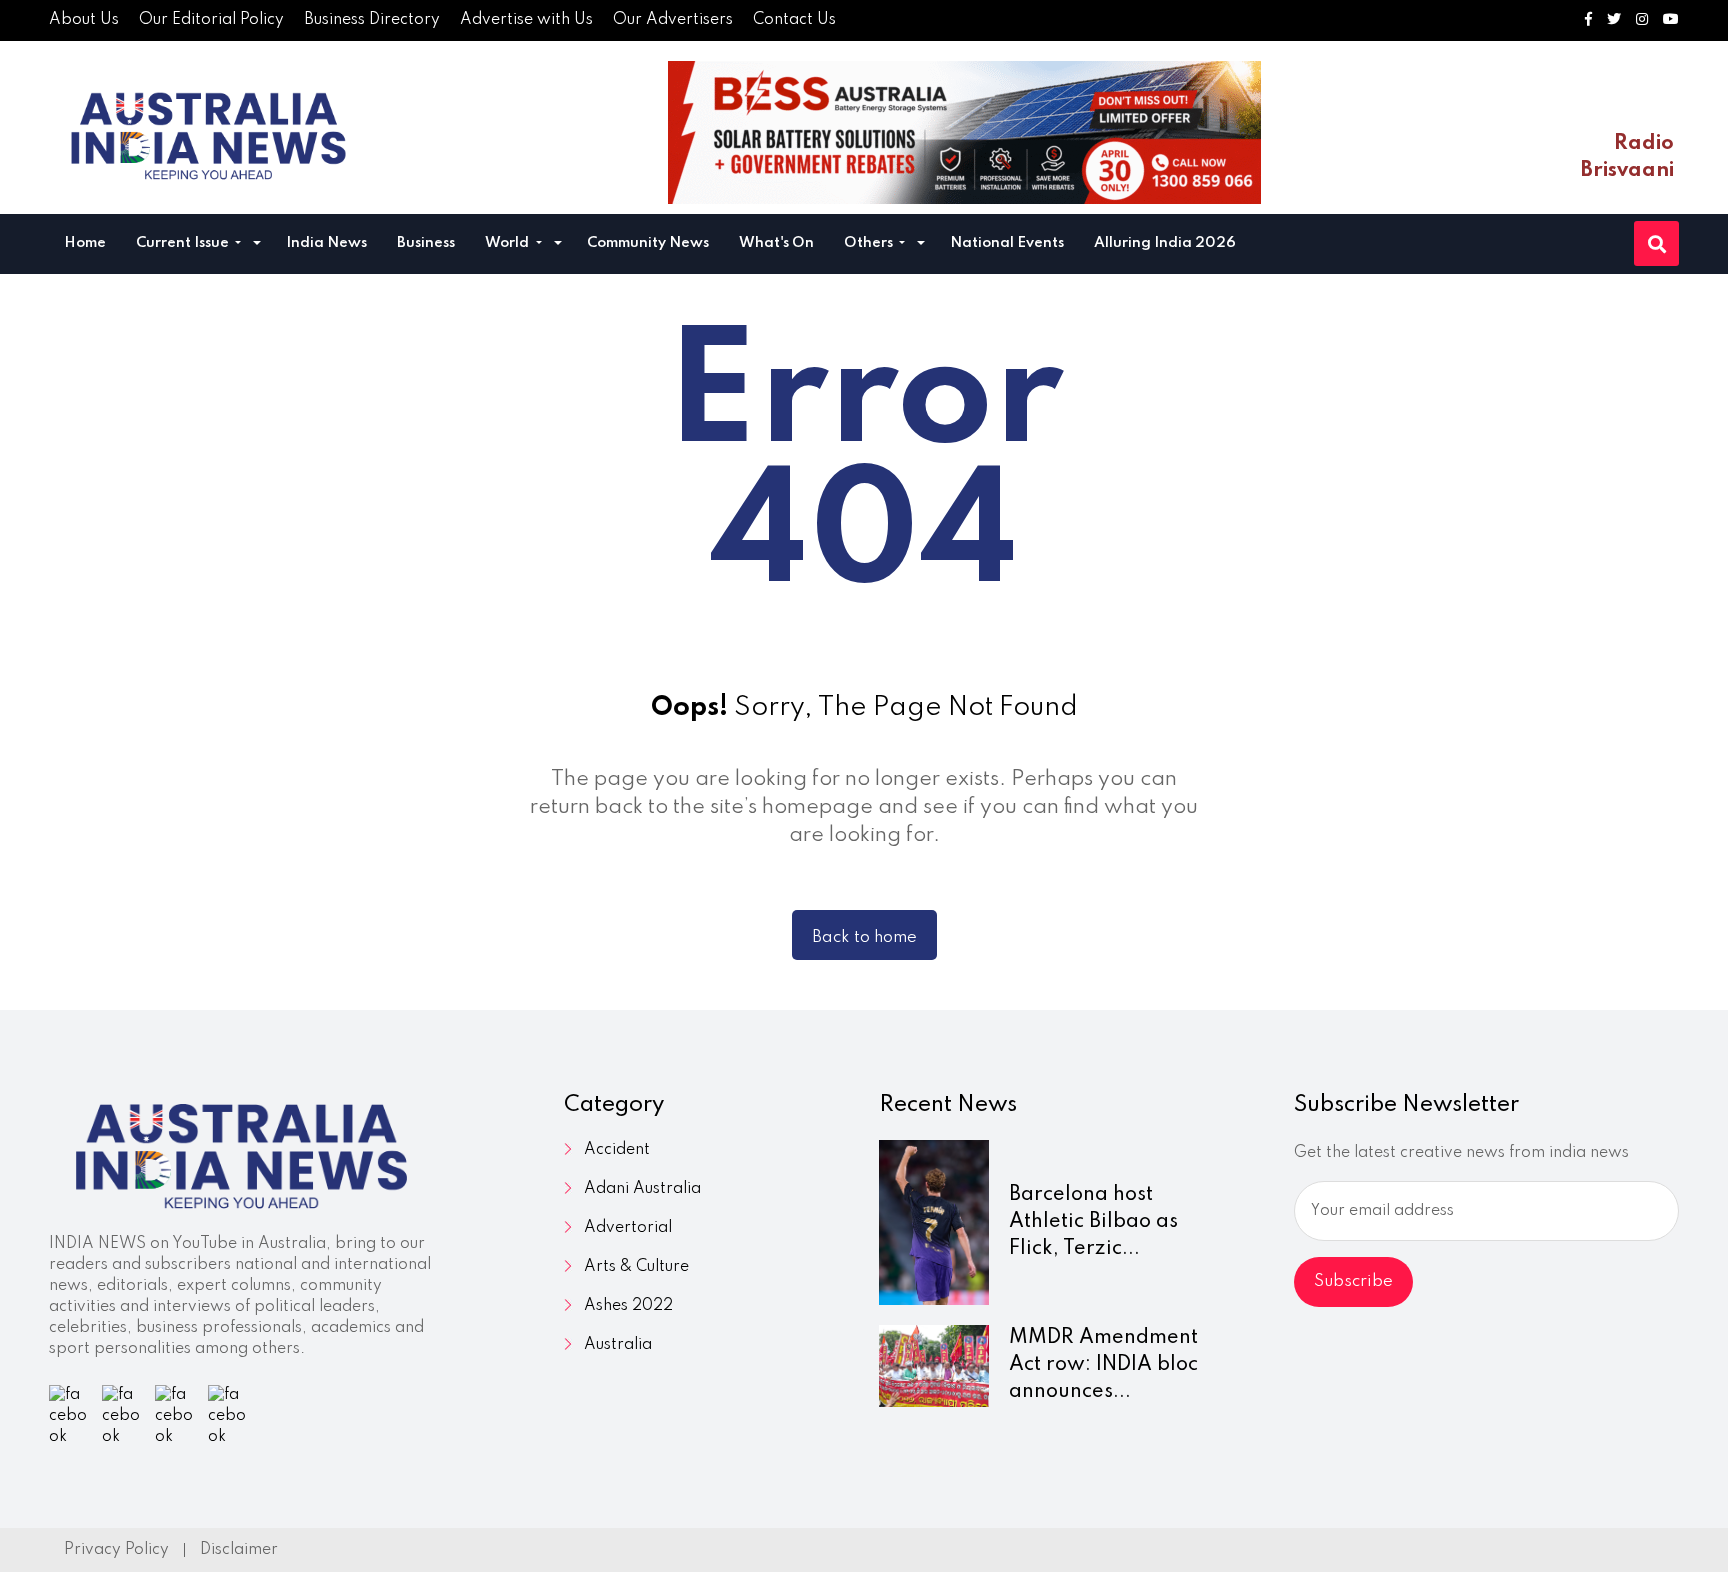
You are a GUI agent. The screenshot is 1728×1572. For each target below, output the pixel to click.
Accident (617, 1150)
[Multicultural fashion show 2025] (964, 132)
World (508, 243)
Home (85, 243)
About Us (84, 20)
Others (870, 243)
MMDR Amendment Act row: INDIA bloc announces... (1103, 1365)
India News (326, 243)
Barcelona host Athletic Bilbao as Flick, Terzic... (1093, 1222)
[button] (257, 245)
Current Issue (184, 243)
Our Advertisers (673, 20)
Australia (618, 1345)
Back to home (864, 937)
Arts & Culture (636, 1267)
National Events (1007, 243)
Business (426, 243)
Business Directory (372, 20)
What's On (776, 243)
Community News (648, 243)
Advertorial (628, 1228)
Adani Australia (642, 1189)
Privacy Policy (116, 1550)
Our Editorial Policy (211, 20)
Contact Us (794, 20)
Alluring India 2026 (1165, 243)
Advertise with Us (526, 20)
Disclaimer (239, 1550)
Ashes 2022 (628, 1306)
